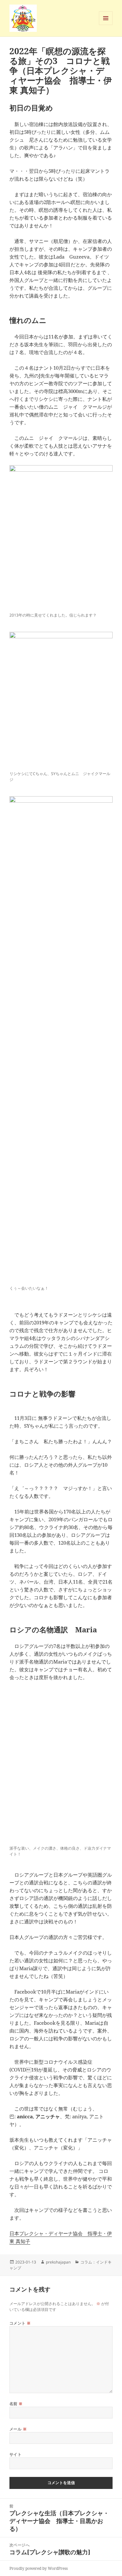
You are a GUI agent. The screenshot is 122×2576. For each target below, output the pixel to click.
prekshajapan (58, 2262)
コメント (20, 2323)
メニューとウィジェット (106, 25)
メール (18, 2429)
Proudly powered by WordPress (39, 2568)
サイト (15, 2454)
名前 (16, 2404)
